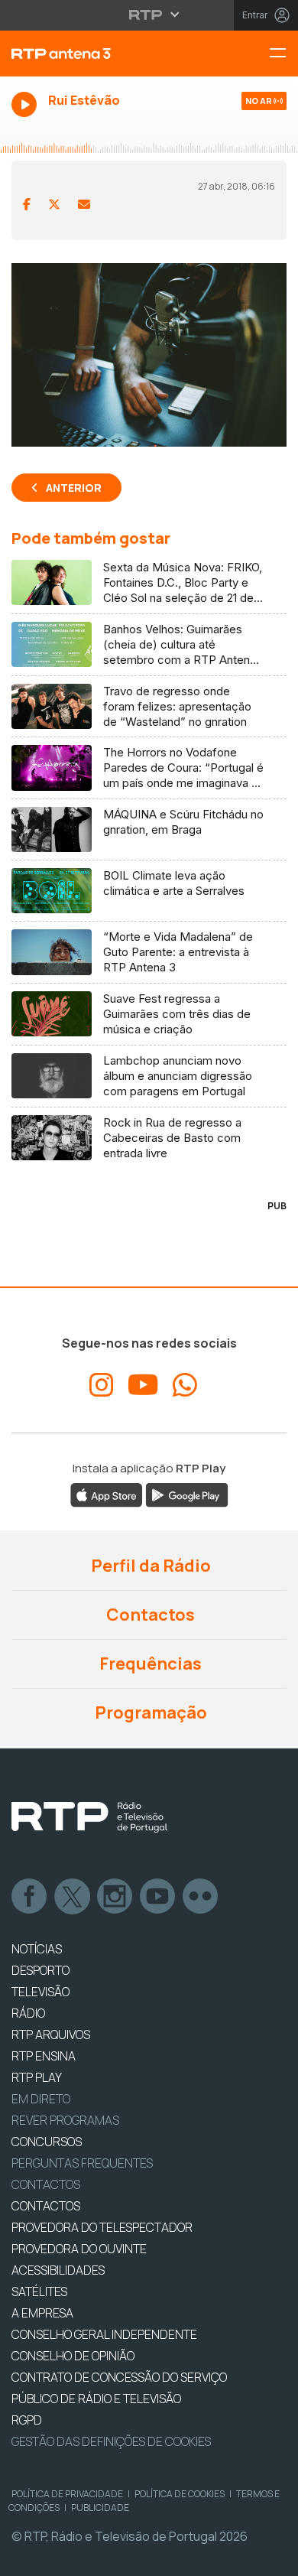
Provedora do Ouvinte (79, 2249)
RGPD (27, 2420)
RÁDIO (28, 2013)
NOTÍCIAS (37, 1949)
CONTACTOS (46, 2206)
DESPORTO (40, 1970)
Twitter (73, 1897)
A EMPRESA (42, 2313)
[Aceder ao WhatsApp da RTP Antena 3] (185, 1385)
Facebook (30, 1897)
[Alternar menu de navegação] (283, 54)
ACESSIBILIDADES (58, 2270)
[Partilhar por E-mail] (84, 204)
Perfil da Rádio (149, 1566)
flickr (201, 1897)
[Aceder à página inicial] (99, 54)
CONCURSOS (47, 2142)
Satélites (39, 2291)
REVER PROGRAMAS (65, 2120)
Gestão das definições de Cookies (111, 2441)
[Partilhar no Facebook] (27, 204)
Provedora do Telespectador (102, 2227)
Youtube (158, 1897)
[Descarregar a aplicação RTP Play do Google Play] (187, 1495)
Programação (149, 1712)
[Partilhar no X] (54, 204)
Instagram (115, 1897)
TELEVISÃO (40, 1992)
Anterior (74, 488)
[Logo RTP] (89, 1817)
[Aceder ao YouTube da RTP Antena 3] (143, 1385)
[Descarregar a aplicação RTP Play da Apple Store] (107, 1495)
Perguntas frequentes (82, 2163)
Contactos (149, 1615)
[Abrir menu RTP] (149, 15)
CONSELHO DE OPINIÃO (73, 2356)
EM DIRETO (41, 2099)
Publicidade (100, 2508)
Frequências (149, 1664)
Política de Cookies (180, 2494)
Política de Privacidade (67, 2494)
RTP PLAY (37, 2077)
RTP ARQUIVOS (51, 2034)
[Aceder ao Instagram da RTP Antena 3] (102, 1385)
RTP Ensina (44, 2056)
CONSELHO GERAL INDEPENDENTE (104, 2334)
